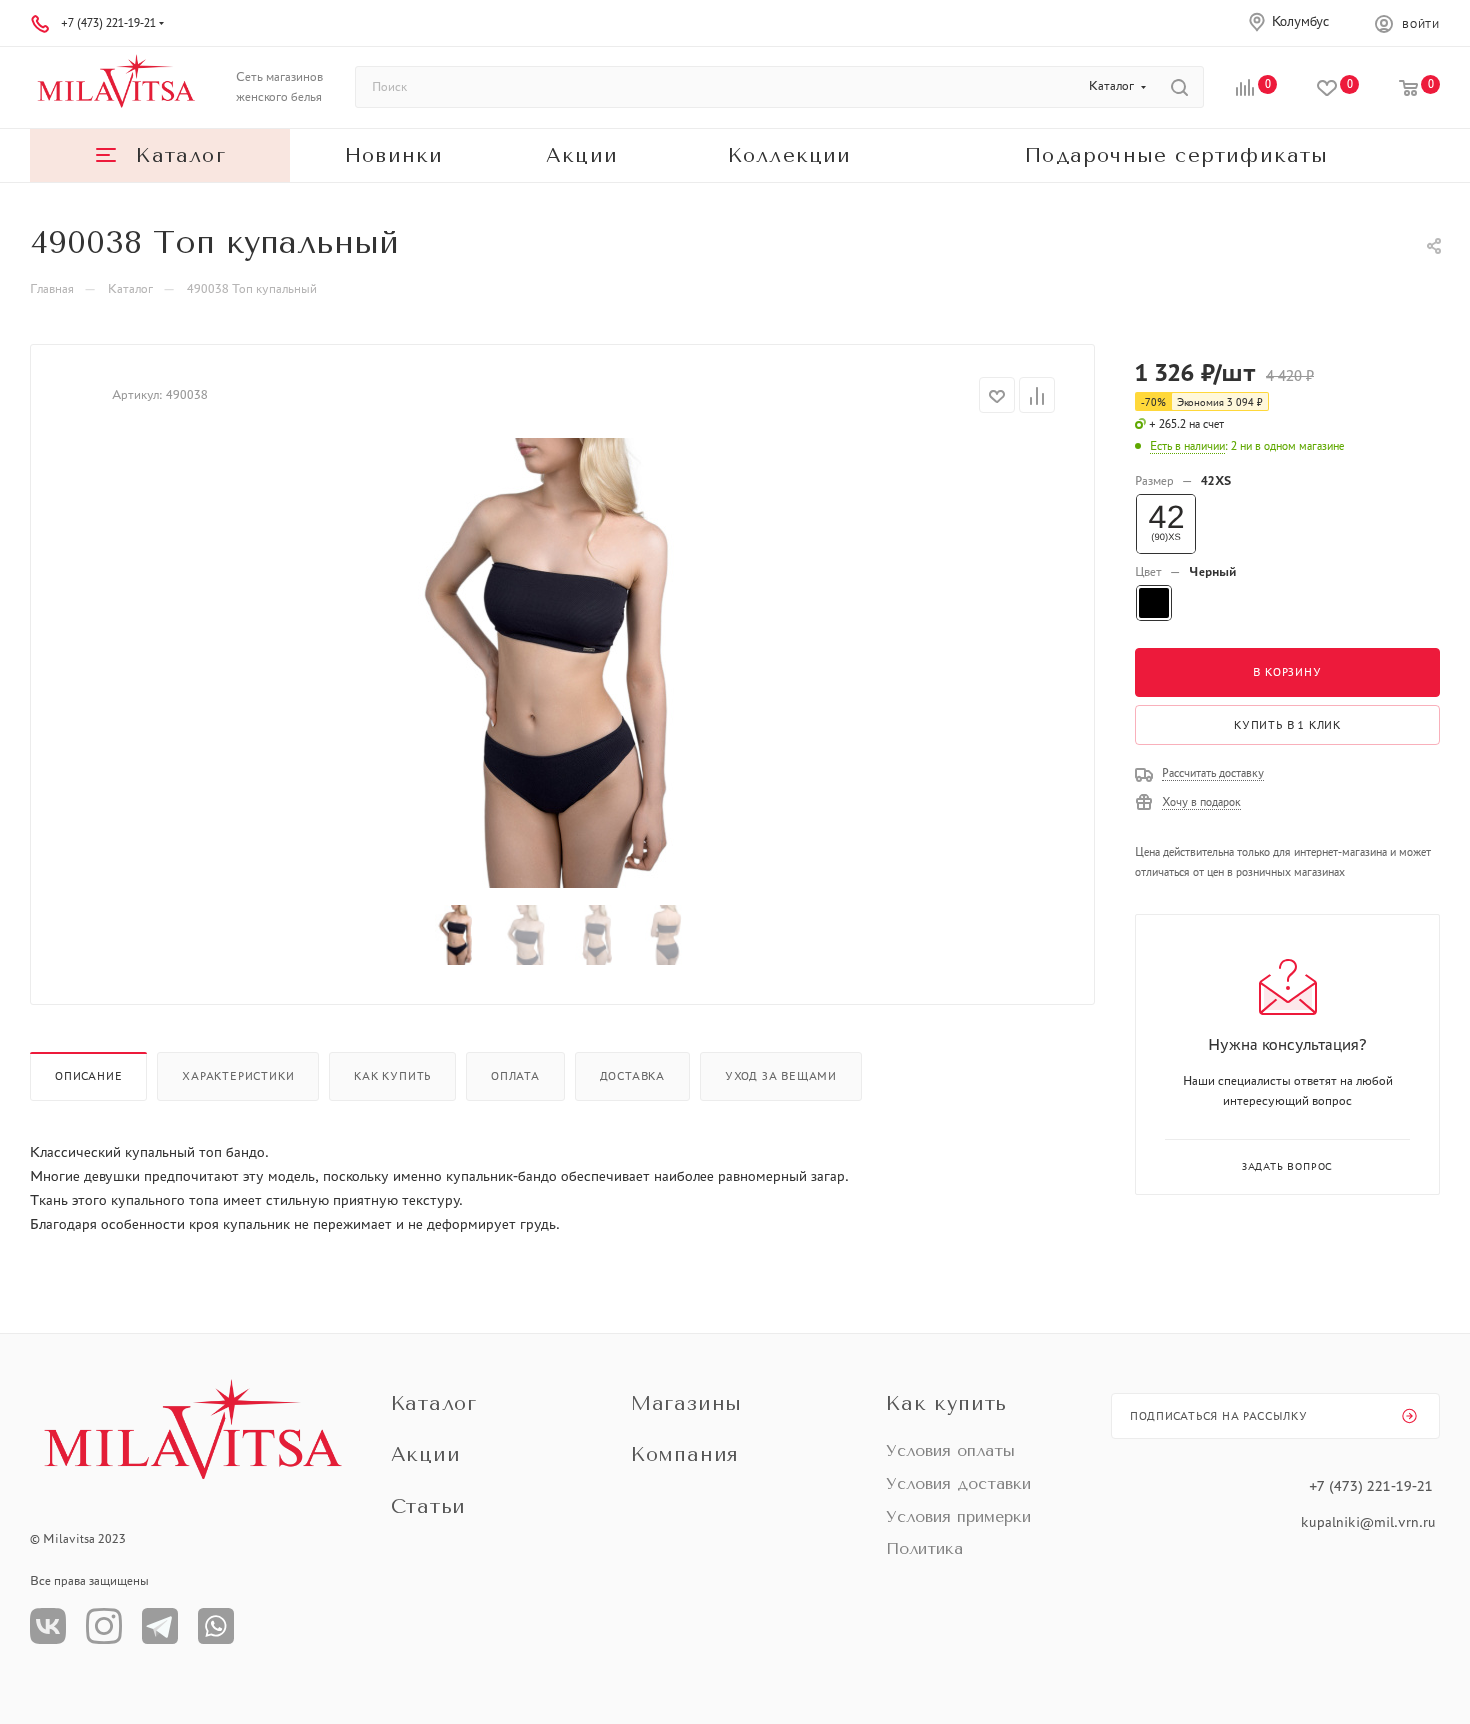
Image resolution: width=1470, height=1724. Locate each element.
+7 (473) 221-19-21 (108, 23)
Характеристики (238, 1076)
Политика (924, 1548)
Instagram (104, 1626)
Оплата (515, 1076)
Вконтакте (48, 1626)
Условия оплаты (950, 1450)
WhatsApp (216, 1626)
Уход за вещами (781, 1076)
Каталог (434, 1403)
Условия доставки (958, 1483)
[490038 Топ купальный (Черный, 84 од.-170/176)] (563, 663)
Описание (88, 1076)
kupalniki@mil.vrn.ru (1370, 1522)
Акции (426, 1454)
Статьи (429, 1506)
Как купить (392, 1076)
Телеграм (160, 1626)
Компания (685, 1454)
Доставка (632, 1076)
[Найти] (1179, 87)
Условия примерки (958, 1516)
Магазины (686, 1403)
